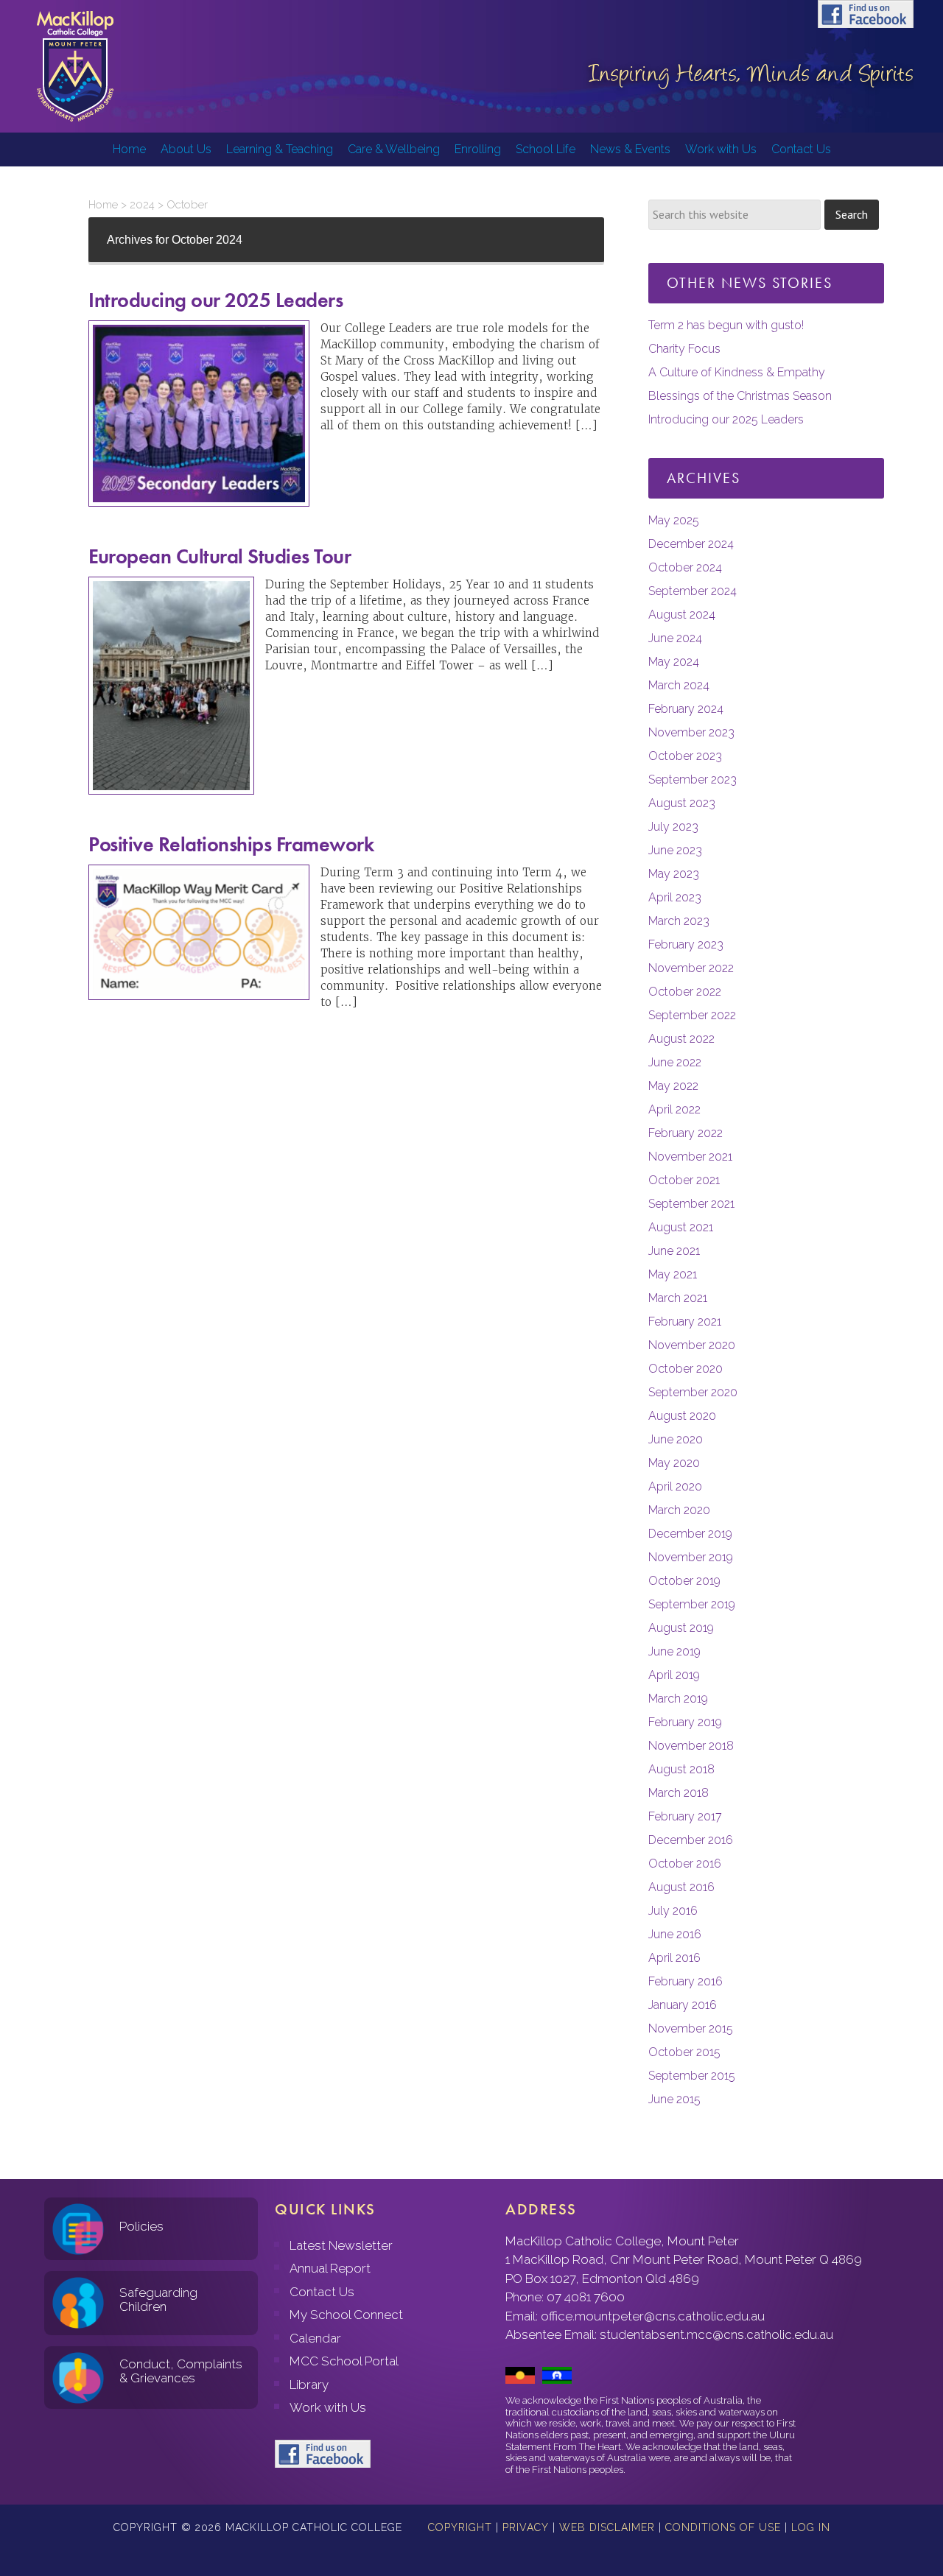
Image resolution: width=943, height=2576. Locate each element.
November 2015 (691, 2028)
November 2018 (691, 1746)
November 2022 (691, 968)
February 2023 (686, 944)
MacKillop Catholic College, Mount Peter (75, 66)
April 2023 (675, 897)
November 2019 (691, 1557)
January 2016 (683, 2005)
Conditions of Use (723, 2527)
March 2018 (679, 1793)
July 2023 (673, 827)
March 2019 (678, 1699)
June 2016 (675, 1934)
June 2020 (676, 1439)
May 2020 (674, 1463)
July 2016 (673, 1911)
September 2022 (692, 1015)
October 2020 (686, 1369)
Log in (811, 2527)
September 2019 (692, 1604)
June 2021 (674, 1251)
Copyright (460, 2527)
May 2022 (673, 1086)
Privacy (526, 2527)
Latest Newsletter (341, 2245)
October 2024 (685, 567)
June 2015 (674, 2099)
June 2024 (675, 638)
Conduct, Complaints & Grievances (181, 2371)
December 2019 (690, 1534)
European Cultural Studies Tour (220, 556)
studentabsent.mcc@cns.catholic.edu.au (716, 2334)
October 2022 (685, 992)
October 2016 (685, 1864)
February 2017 (685, 1816)
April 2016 (674, 1958)
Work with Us (328, 2407)
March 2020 (679, 1510)
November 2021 (690, 1157)
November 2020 (692, 1345)
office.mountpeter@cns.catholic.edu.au (653, 2316)
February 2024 (686, 709)
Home (103, 205)
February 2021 (685, 1322)
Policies (141, 2226)
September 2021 (691, 1204)
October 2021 (684, 1180)
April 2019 (674, 1675)
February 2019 (685, 1722)
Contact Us (322, 2292)
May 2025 (674, 520)
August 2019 (681, 1628)
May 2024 (674, 662)
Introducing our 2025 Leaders (215, 300)
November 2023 (691, 732)
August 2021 (681, 1227)
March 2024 (679, 685)
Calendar (315, 2338)
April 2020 (675, 1486)
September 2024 (693, 591)
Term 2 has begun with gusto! (726, 325)
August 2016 (681, 1887)
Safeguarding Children (158, 2299)
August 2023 (682, 803)
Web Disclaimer (607, 2527)
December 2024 (691, 544)
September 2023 (693, 780)
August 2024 (682, 615)
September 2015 (692, 2076)
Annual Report (330, 2268)
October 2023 (685, 756)
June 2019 (674, 1651)
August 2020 (682, 1416)
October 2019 (684, 1581)
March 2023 (679, 921)
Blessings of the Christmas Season (740, 396)
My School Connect (346, 2315)
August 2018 (681, 1769)
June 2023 (675, 850)
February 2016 (686, 1981)
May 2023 (674, 874)
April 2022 (674, 1109)
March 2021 (678, 1298)
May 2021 (673, 1274)
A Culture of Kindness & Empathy (737, 372)
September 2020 (693, 1392)
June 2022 (675, 1062)
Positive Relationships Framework (231, 844)
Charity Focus (684, 349)
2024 (142, 205)
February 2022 (686, 1133)
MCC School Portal (344, 2361)
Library (309, 2385)
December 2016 (691, 1840)
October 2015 (684, 2052)
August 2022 (681, 1039)
